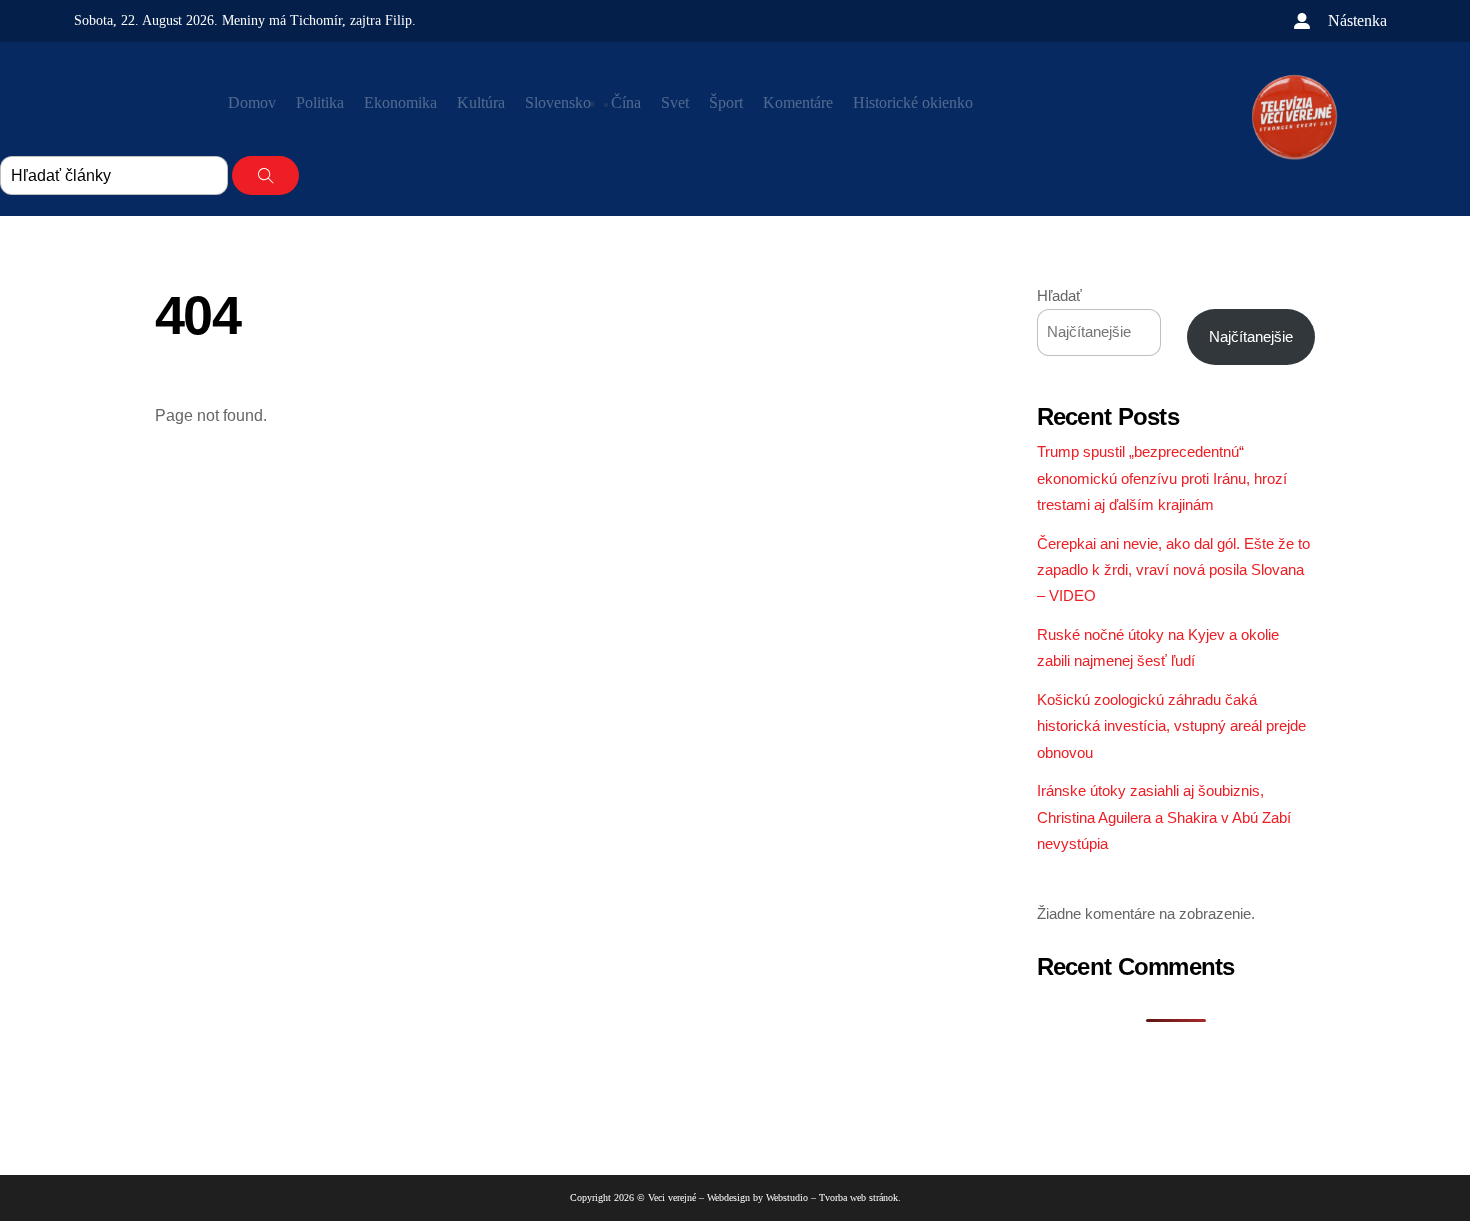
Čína (626, 102)
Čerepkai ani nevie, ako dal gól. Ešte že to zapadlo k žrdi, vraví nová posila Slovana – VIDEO (1173, 570)
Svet (675, 102)
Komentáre (798, 102)
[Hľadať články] (265, 175)
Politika (320, 102)
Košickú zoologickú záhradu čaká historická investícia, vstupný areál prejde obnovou (1171, 726)
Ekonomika (400, 102)
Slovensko (558, 102)
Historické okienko (913, 102)
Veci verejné (672, 1197)
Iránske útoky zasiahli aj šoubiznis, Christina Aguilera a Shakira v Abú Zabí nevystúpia (1164, 817)
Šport (726, 102)
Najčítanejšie (1251, 336)
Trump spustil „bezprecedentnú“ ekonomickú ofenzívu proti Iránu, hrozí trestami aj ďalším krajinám (1162, 478)
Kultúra (481, 102)
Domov (252, 102)
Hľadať (1059, 295)
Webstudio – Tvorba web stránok (832, 1197)
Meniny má (282, 20)
